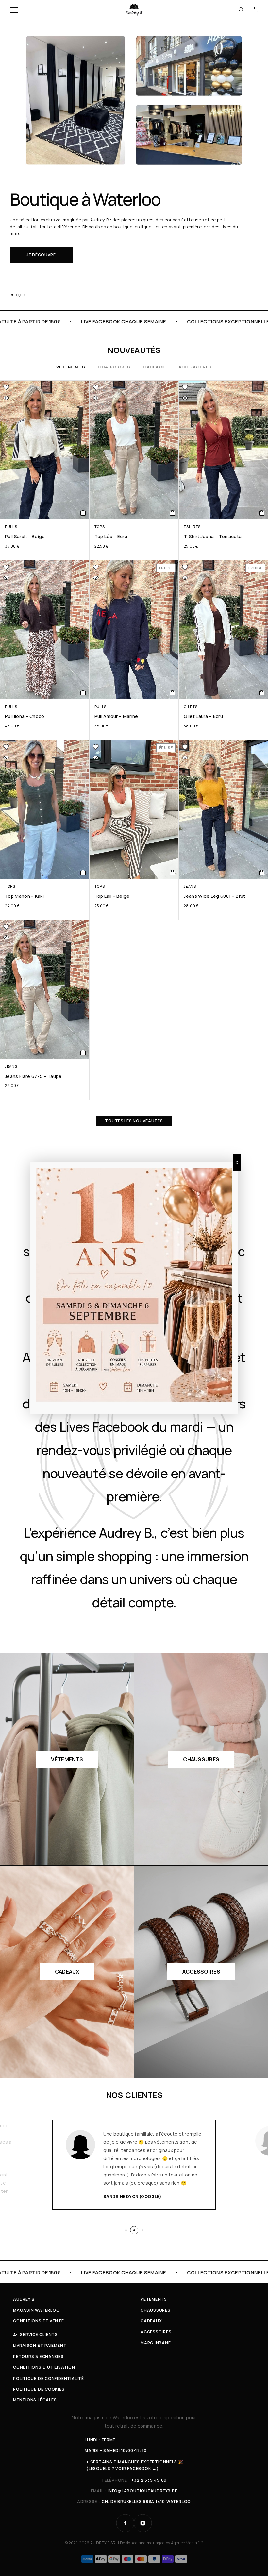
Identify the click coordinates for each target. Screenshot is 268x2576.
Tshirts (192, 527)
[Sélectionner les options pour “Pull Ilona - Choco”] (83, 693)
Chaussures (114, 367)
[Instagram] (143, 2523)
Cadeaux (154, 367)
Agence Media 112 (187, 2543)
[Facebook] (125, 2523)
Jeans (190, 886)
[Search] (241, 10)
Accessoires (195, 367)
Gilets (191, 706)
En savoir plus (44, 273)
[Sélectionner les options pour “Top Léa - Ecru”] (173, 513)
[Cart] (255, 10)
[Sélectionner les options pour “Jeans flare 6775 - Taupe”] (83, 1053)
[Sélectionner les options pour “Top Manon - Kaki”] (83, 873)
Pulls (11, 527)
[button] (12, 295)
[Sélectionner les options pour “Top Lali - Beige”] (173, 873)
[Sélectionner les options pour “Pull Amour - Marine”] (173, 693)
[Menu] (14, 10)
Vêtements (71, 367)
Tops (100, 527)
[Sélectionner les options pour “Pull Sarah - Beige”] (83, 513)
